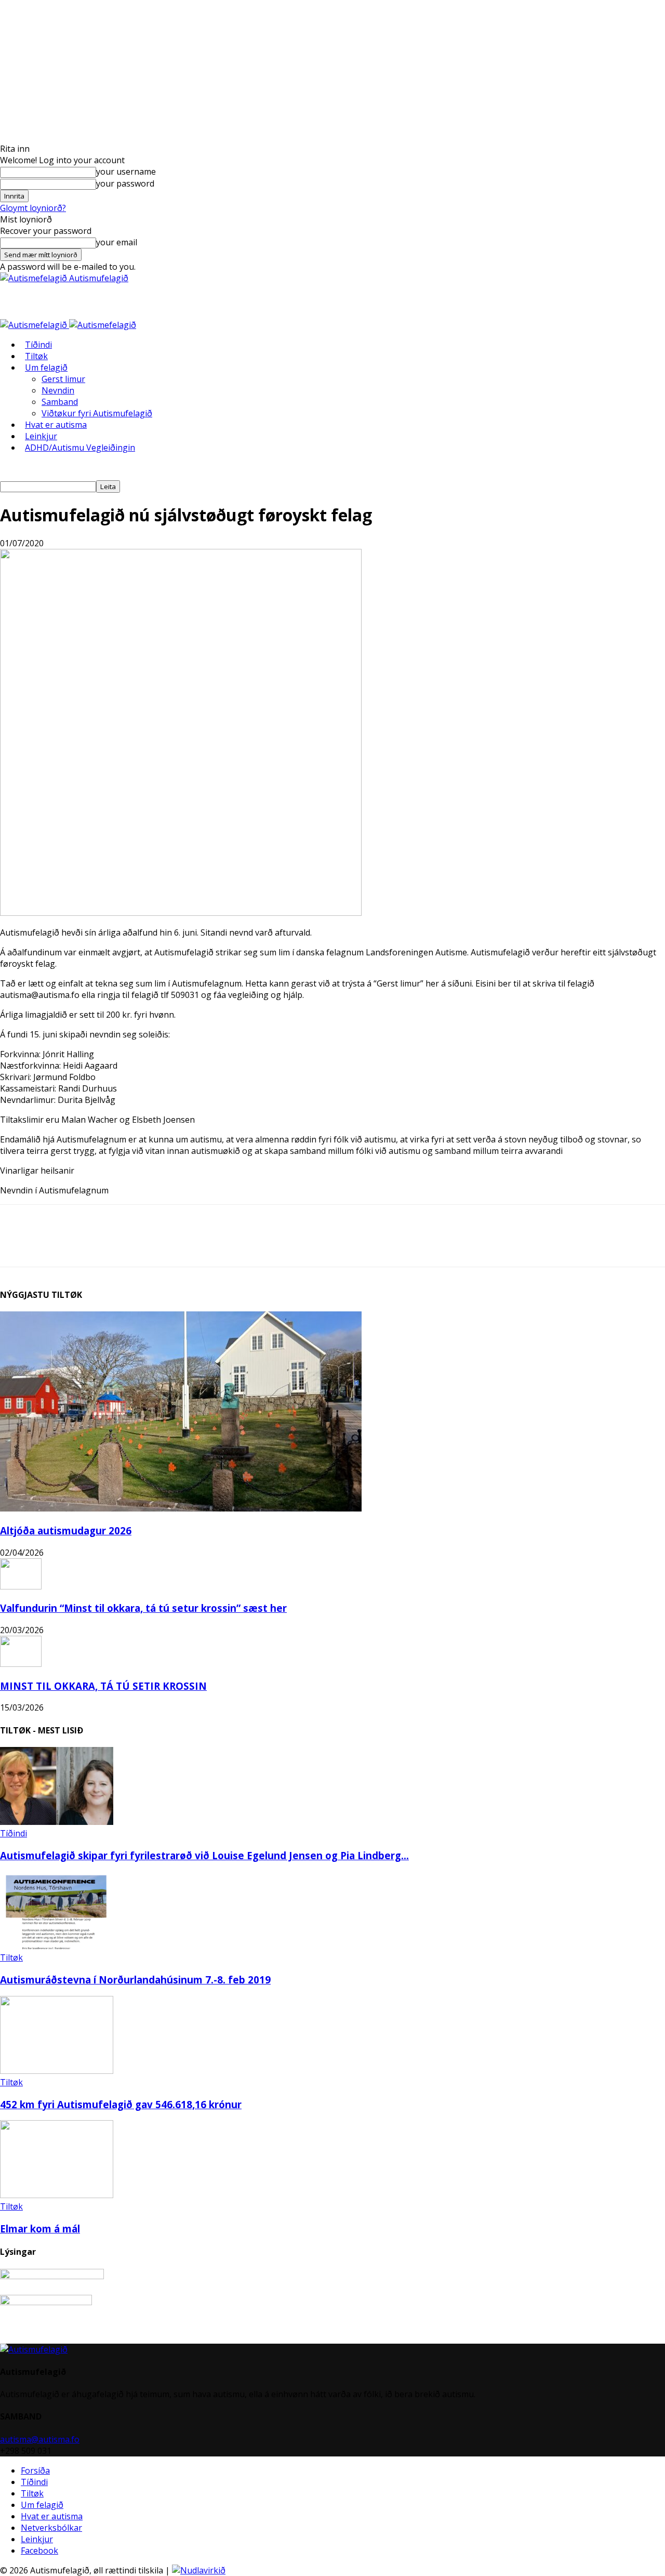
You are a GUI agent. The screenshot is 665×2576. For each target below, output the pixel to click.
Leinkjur (41, 436)
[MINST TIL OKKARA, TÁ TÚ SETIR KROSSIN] (21, 1664)
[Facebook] (89, 1245)
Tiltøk (36, 356)
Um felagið (46, 367)
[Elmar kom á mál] (57, 2195)
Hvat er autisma (56, 425)
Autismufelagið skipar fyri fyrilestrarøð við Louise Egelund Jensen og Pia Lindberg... (204, 1855)
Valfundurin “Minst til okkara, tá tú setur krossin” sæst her (143, 1608)
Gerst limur (63, 379)
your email (117, 242)
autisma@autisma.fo (40, 2439)
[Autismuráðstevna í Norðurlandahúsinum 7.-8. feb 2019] (57, 1946)
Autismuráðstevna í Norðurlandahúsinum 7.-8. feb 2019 (135, 1980)
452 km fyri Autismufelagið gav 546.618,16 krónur (121, 2104)
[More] (127, 1245)
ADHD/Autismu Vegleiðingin (80, 448)
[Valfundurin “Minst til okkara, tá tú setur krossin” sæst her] (21, 1586)
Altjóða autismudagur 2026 (66, 1530)
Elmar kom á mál (40, 2229)
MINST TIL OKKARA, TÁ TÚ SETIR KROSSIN (103, 1686)
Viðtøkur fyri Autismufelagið (97, 413)
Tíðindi (38, 345)
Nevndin (58, 390)
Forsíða (35, 2470)
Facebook (39, 2551)
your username (126, 172)
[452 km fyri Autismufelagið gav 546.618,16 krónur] (57, 2071)
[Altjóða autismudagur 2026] (181, 1508)
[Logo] (35, 325)
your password (125, 183)
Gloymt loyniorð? (33, 208)
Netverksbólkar (51, 2528)
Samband (60, 402)
